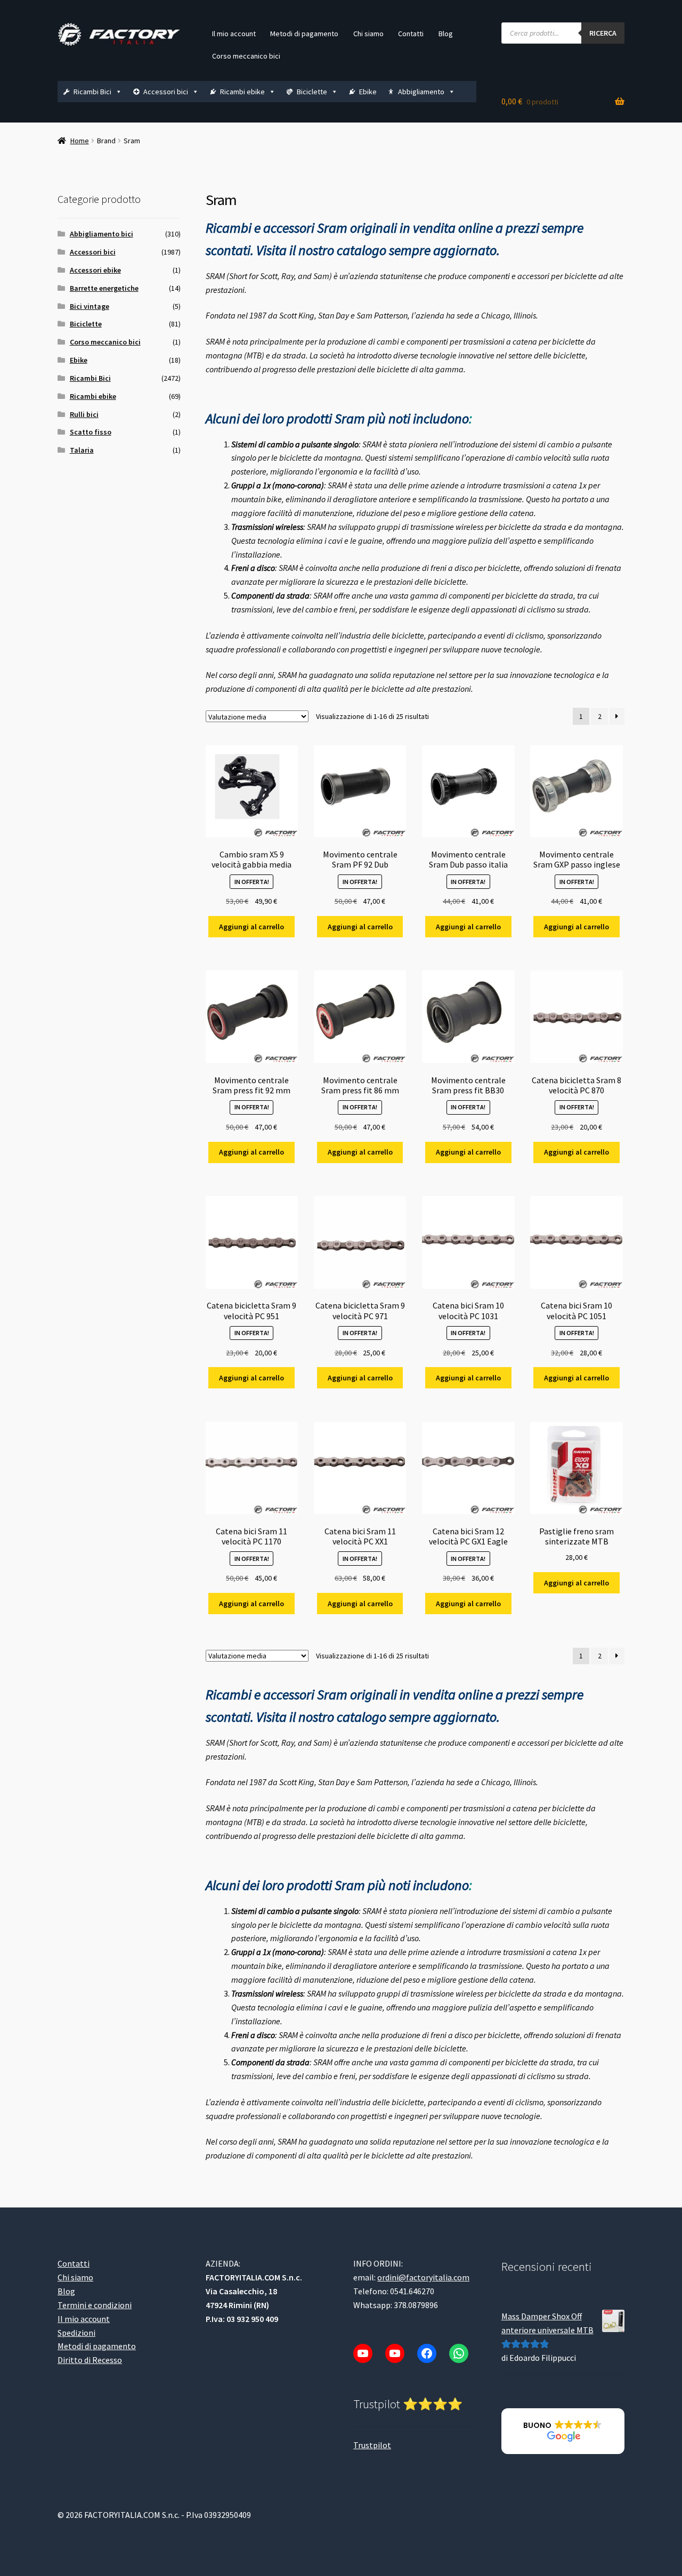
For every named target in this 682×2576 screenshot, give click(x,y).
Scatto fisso (91, 432)
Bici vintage (90, 306)
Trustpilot (372, 2445)
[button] (563, 2431)
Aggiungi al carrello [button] (251, 927)
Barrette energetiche (104, 288)
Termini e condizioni (95, 2305)
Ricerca (603, 33)
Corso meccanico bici (246, 56)
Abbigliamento (421, 92)
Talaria (82, 450)
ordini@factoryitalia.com (423, 2277)
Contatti (411, 34)
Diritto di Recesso (90, 2360)
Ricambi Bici (92, 92)
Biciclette (312, 92)
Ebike (368, 92)
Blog (446, 34)
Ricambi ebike (242, 92)
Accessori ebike (95, 270)
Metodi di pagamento (304, 34)
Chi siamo (368, 34)
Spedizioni (76, 2333)
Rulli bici (84, 414)
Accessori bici (166, 92)
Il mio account (234, 34)
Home (80, 141)
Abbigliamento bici (102, 234)
